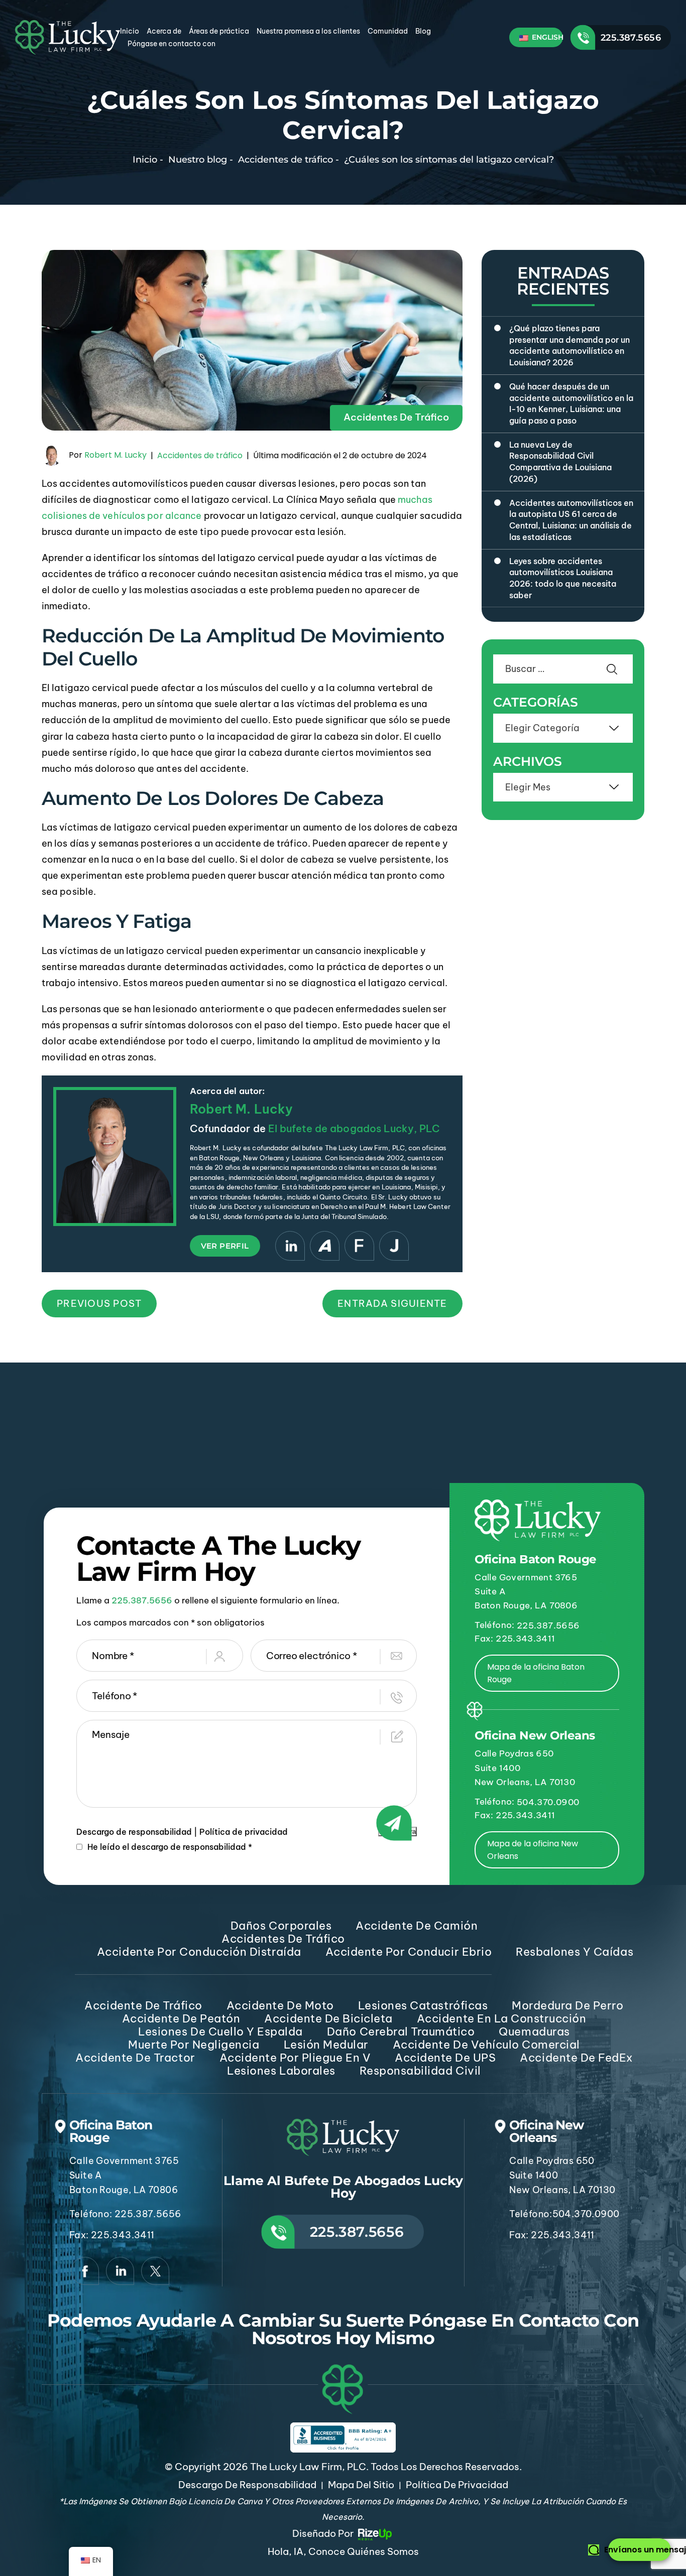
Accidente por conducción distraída (199, 1952)
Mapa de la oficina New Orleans (533, 1850)
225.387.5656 (631, 38)
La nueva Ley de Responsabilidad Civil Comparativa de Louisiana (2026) (560, 462)
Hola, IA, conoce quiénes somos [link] (343, 2551)
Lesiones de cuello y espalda (220, 2031)
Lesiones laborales (281, 2071)
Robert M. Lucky (116, 455)
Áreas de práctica (219, 31)
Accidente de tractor (135, 2058)
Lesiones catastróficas (423, 2005)
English (546, 37)
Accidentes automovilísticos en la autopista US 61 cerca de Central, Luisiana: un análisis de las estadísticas (571, 520)
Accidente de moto (280, 2005)
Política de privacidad (244, 1832)
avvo (325, 1246)
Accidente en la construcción (502, 2018)
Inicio (130, 31)
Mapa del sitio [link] (361, 2485)
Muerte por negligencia (194, 2045)
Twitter (155, 2271)
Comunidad (388, 31)
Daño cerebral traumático (401, 2031)
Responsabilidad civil (420, 2071)
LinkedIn (290, 1246)
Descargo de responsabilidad (134, 1832)
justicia (394, 1246)
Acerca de (164, 31)
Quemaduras (534, 2031)
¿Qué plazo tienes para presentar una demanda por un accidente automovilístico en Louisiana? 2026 (569, 345)
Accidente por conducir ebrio (409, 1952)
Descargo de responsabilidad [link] (247, 2485)
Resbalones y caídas (575, 1952)
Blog (423, 31)
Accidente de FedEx (576, 2058)
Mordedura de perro (567, 2005)
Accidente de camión (417, 1926)
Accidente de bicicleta (328, 2018)
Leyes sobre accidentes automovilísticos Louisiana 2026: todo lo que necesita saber (563, 578)
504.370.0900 (548, 1802)
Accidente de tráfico (143, 2005)
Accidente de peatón (181, 2018)
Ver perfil (225, 1246)
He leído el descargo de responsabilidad (170, 1847)
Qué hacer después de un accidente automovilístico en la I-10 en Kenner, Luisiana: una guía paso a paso (571, 403)
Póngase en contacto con (171, 44)
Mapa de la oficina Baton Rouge (536, 1673)
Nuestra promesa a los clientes (308, 31)
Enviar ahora (397, 1832)
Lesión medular (326, 2045)
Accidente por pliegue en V (295, 2058)
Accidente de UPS (445, 2058)
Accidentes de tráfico (396, 417)
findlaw (359, 1246)
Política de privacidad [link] (457, 2485)
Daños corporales (281, 1926)
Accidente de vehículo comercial (486, 2045)
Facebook (85, 2271)
